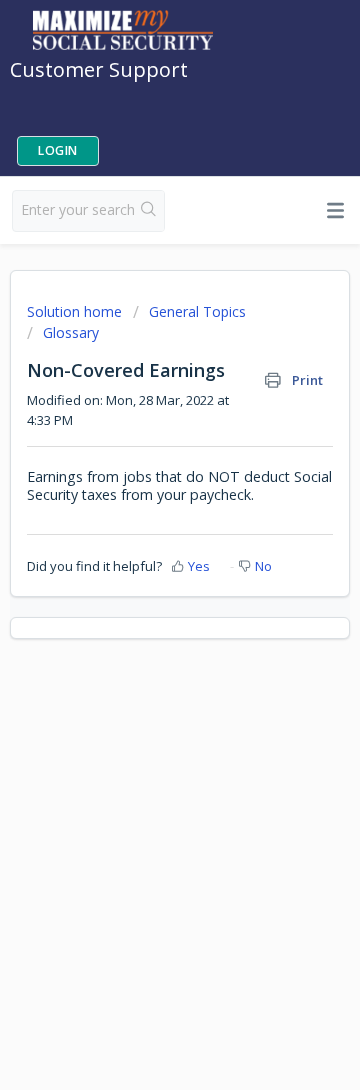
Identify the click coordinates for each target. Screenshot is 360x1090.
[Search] (149, 211)
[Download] (143, 532)
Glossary (71, 332)
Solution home (76, 311)
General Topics (197, 311)
